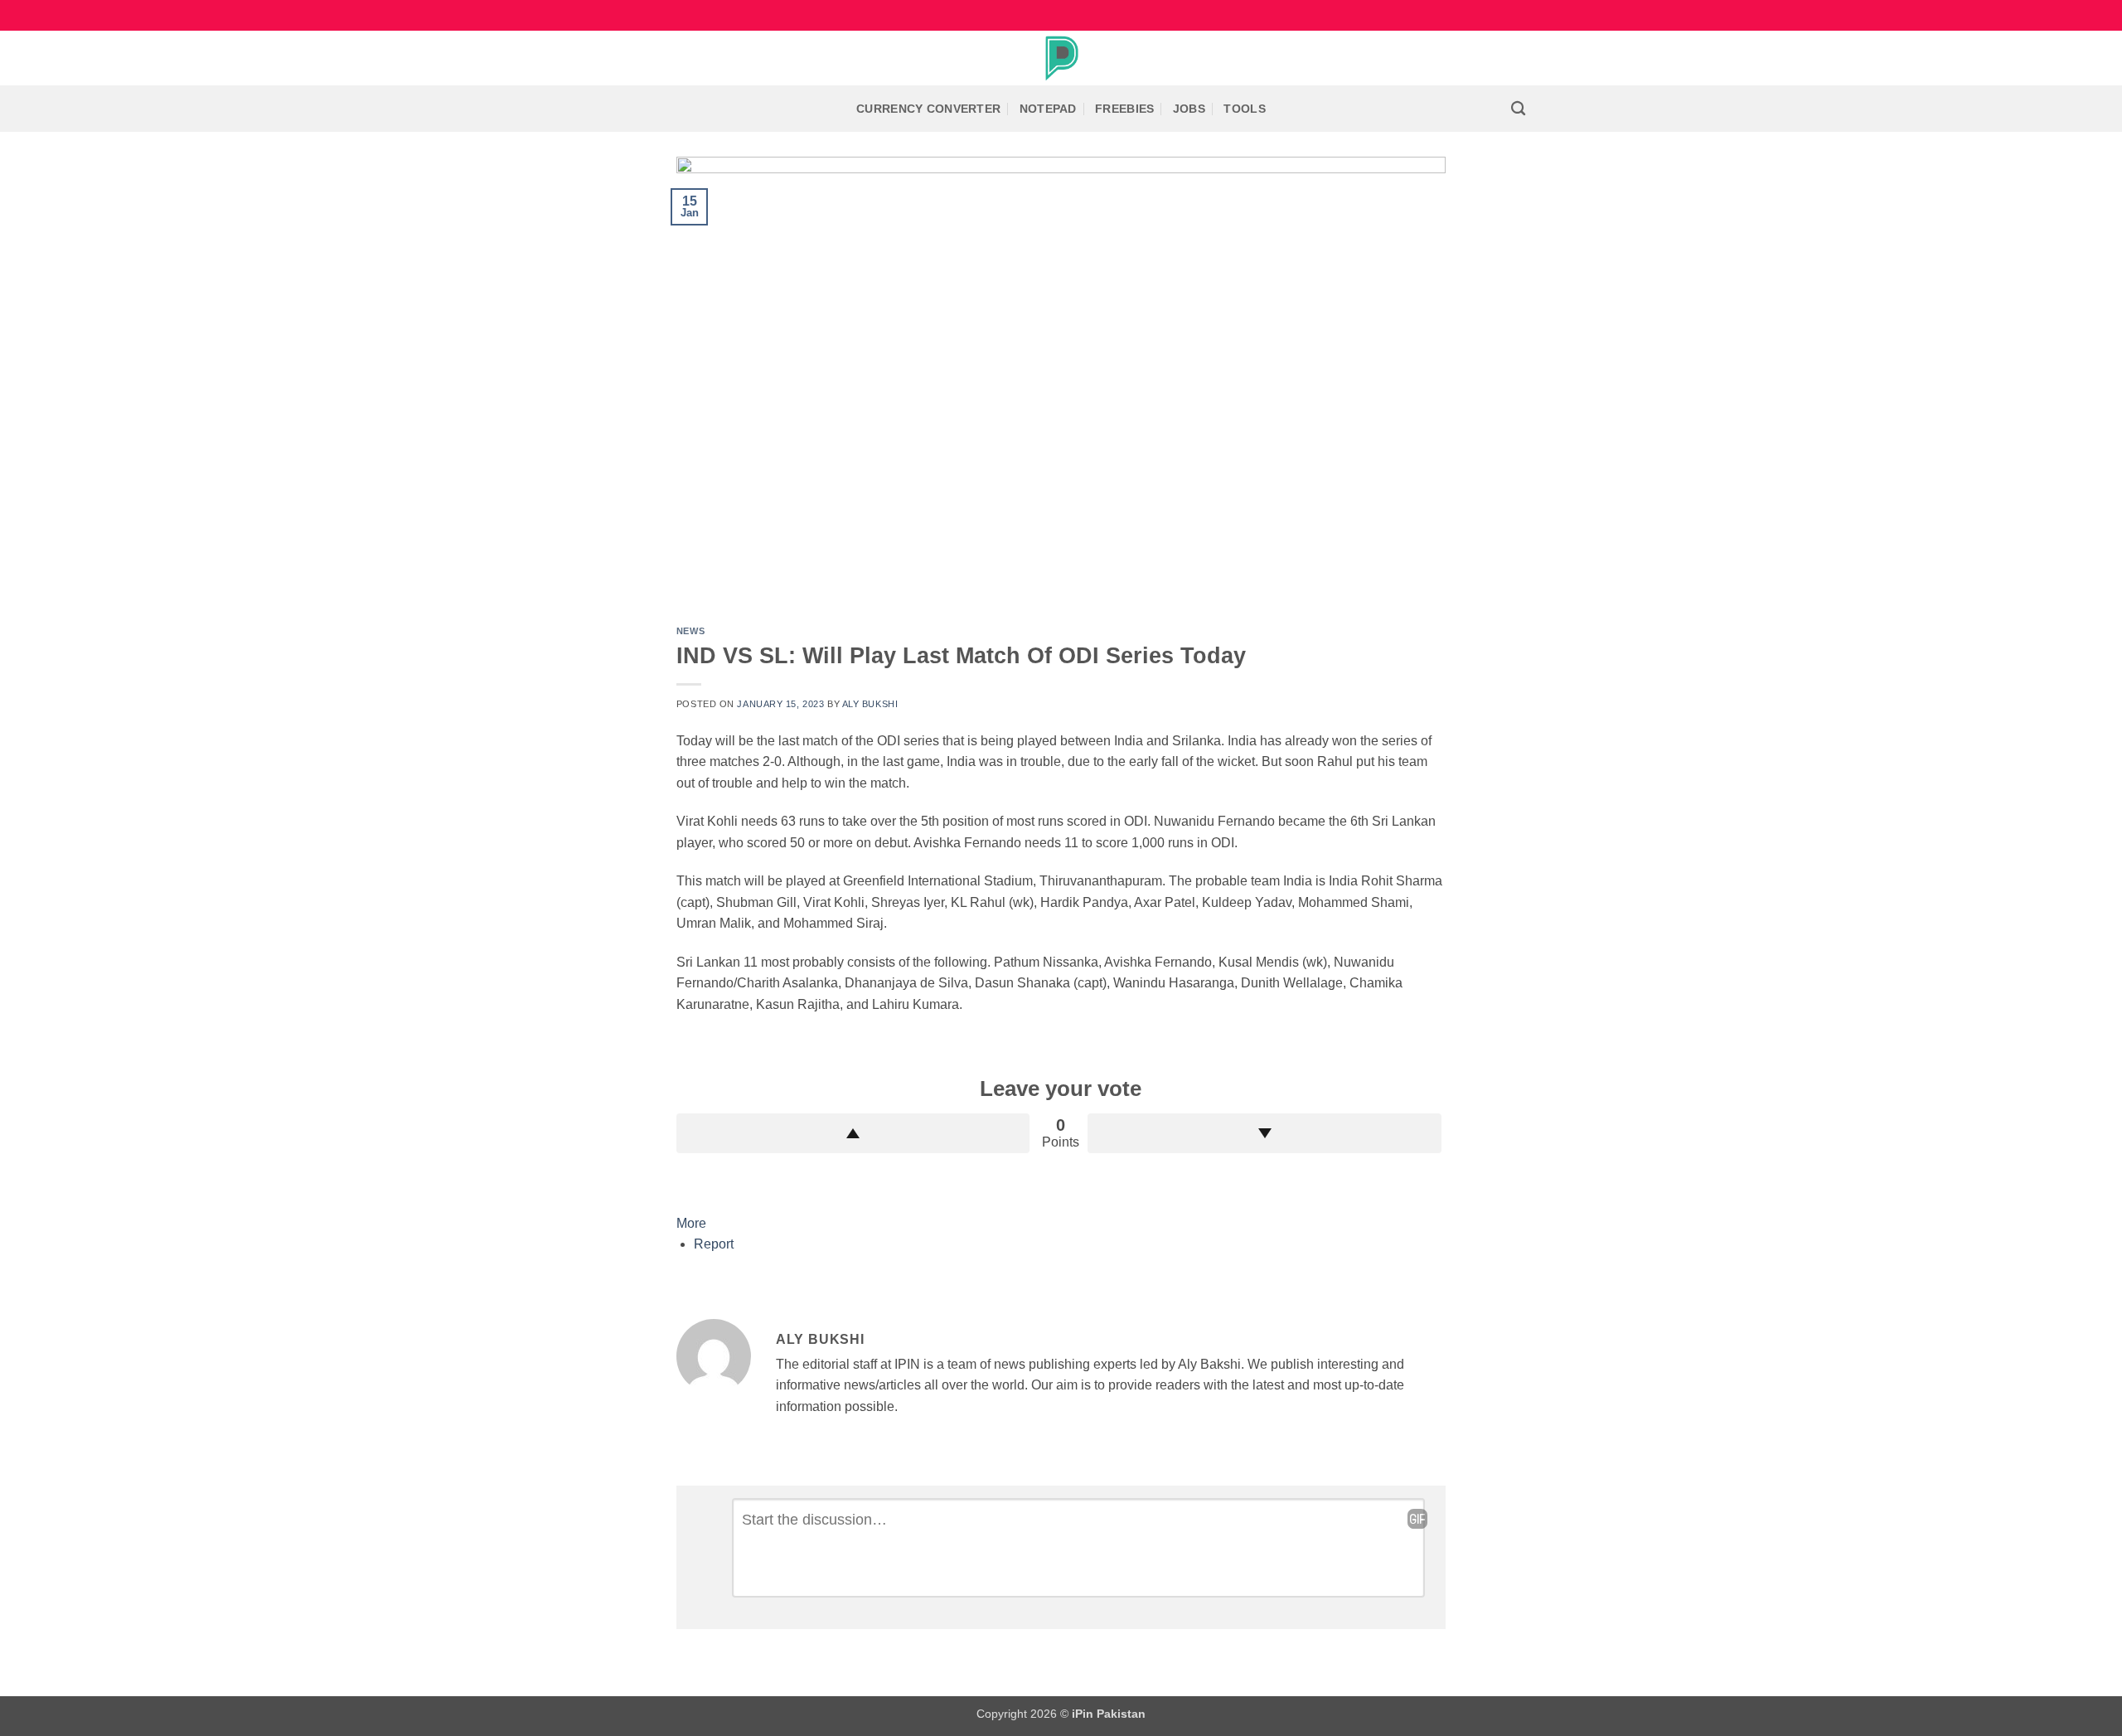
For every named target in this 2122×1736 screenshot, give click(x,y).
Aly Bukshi (870, 704)
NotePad (1048, 109)
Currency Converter (928, 109)
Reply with (1417, 1519)
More (691, 1223)
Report (714, 1244)
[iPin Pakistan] (1061, 58)
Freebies (1124, 109)
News (690, 631)
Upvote (853, 1133)
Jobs (1189, 109)
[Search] (1518, 109)
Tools (1244, 109)
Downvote (1264, 1133)
